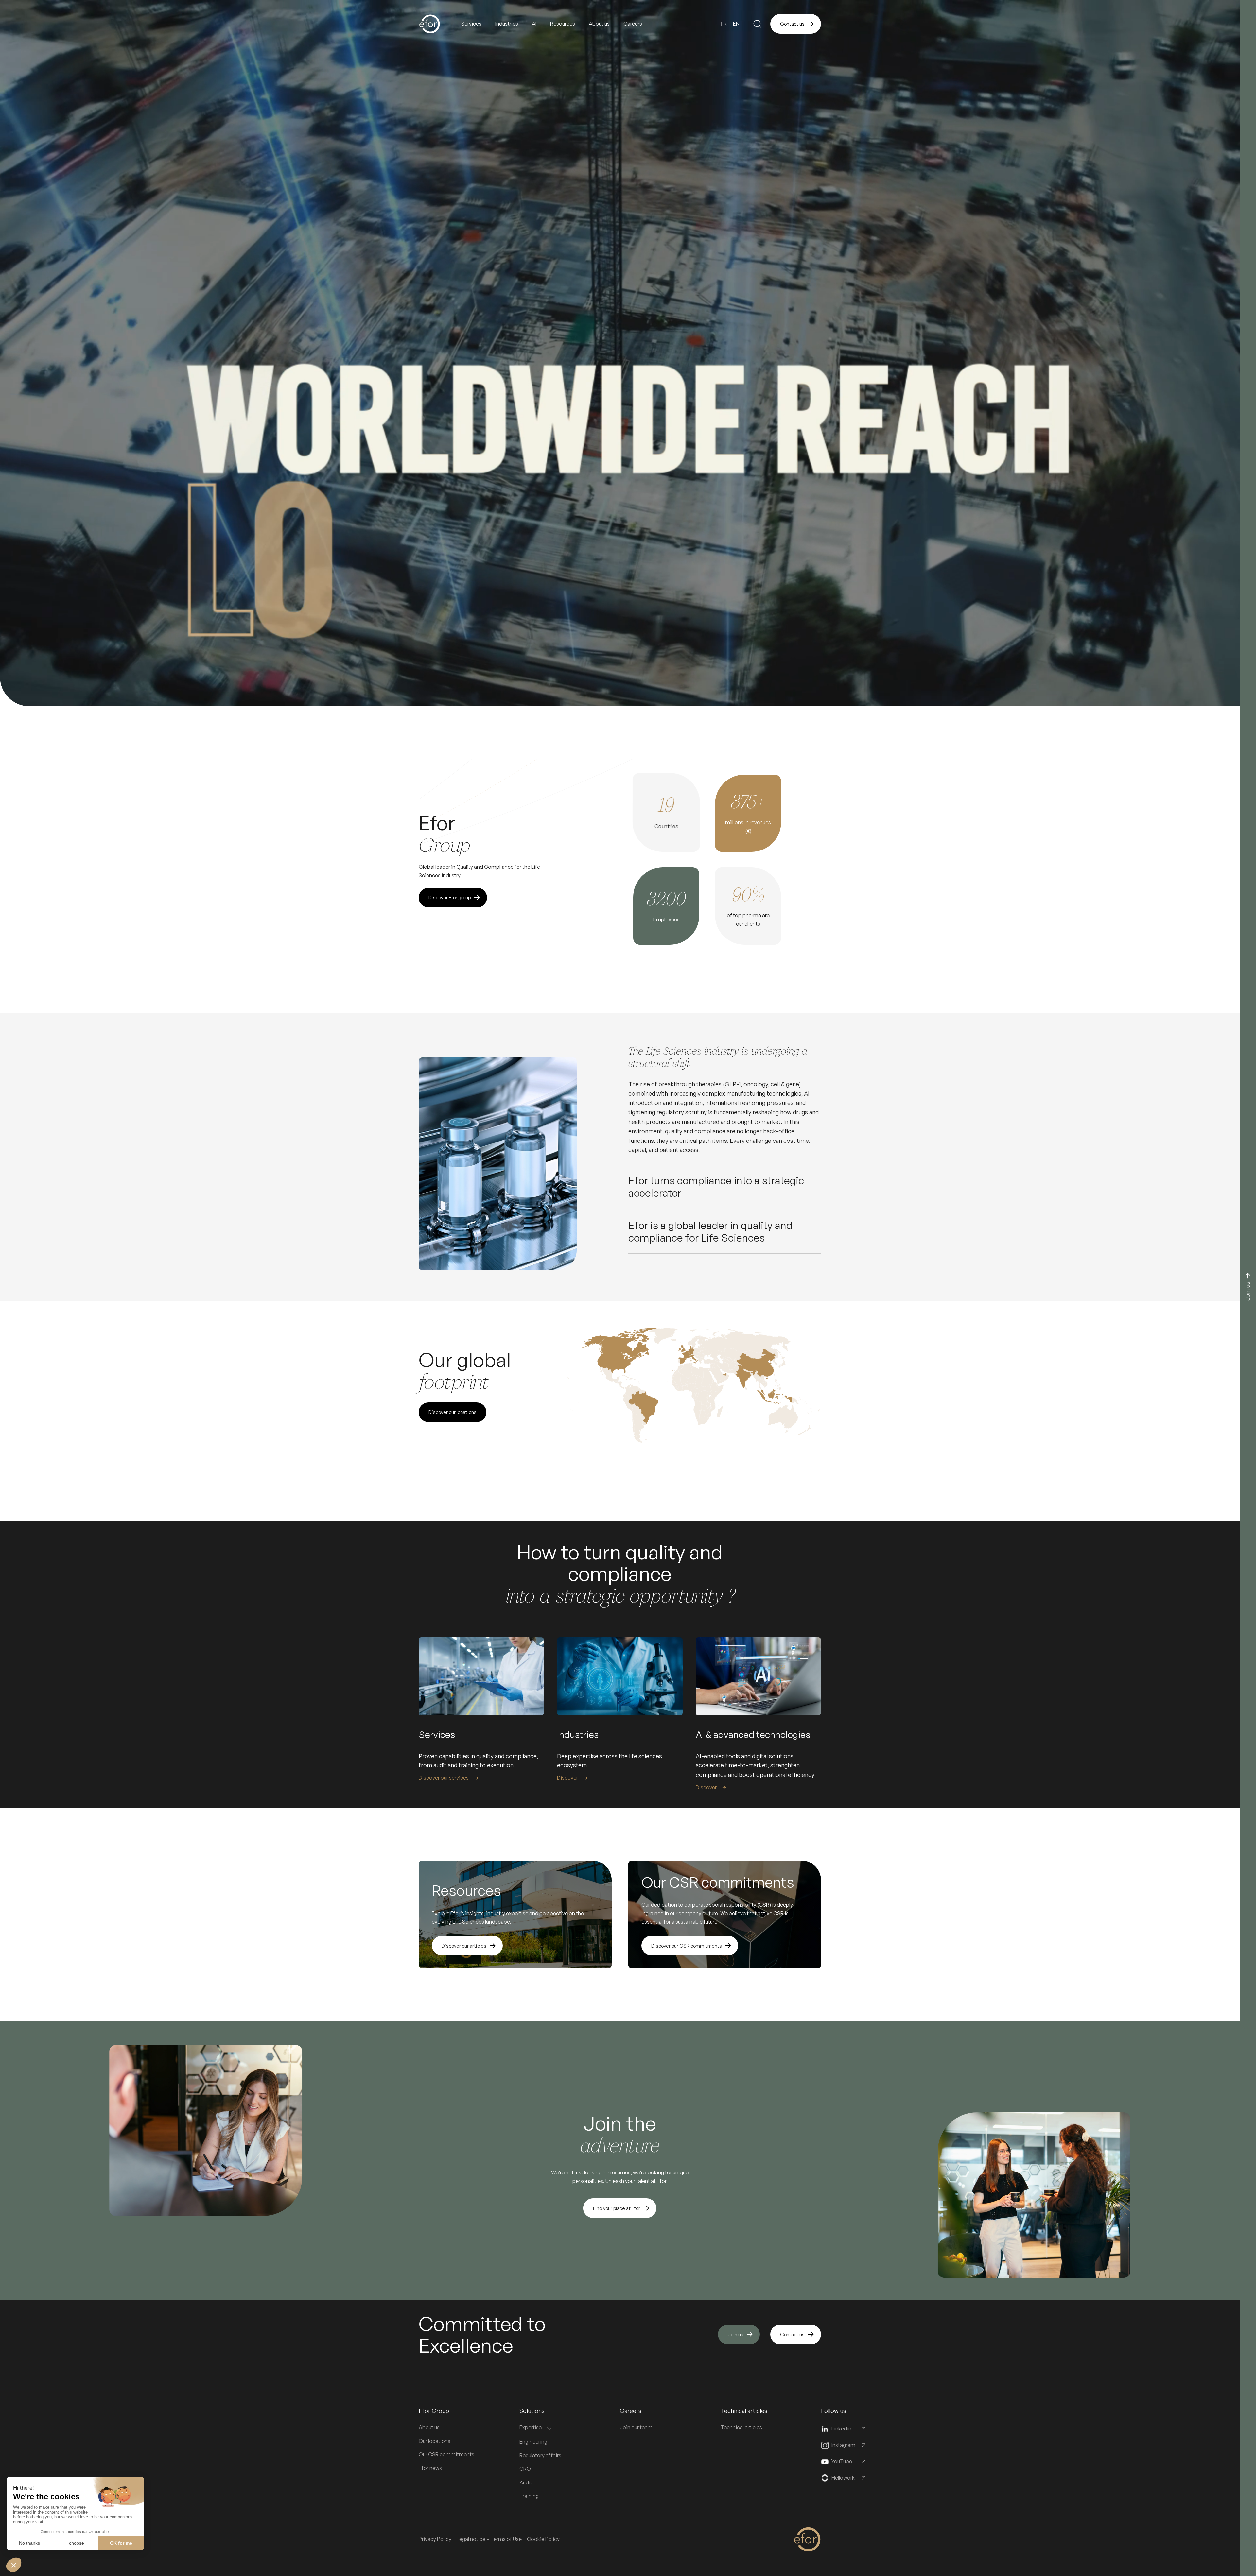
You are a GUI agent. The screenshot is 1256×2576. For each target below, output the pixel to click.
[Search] (758, 24)
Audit (526, 2482)
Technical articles (741, 2427)
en (736, 24)
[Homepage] (440, 24)
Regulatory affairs (540, 2455)
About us (429, 2427)
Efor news (430, 2468)
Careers (633, 24)
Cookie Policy (543, 2539)
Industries (507, 24)
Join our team (636, 2427)
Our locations (435, 2441)
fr (724, 24)
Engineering (533, 2442)
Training (529, 2496)
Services (471, 24)
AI (534, 24)
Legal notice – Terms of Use (489, 2539)
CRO (525, 2469)
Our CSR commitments (446, 2454)
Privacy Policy (435, 2539)
